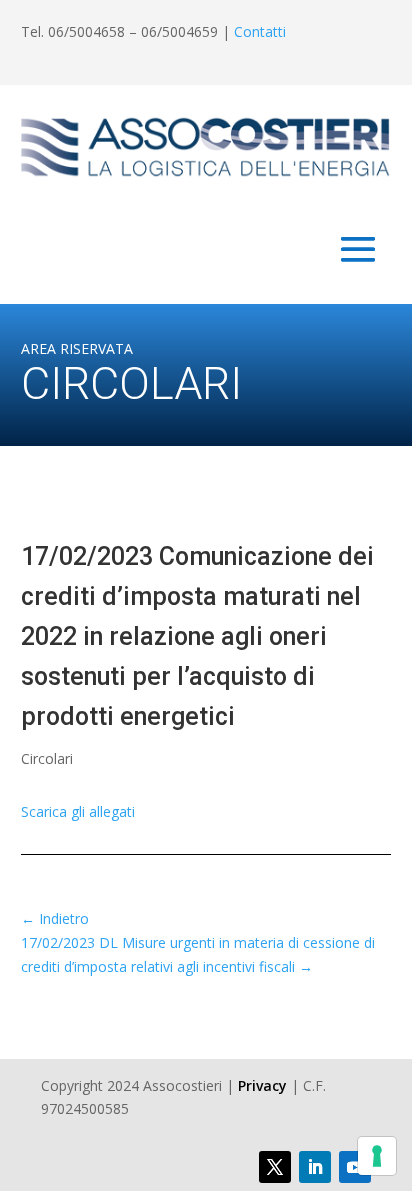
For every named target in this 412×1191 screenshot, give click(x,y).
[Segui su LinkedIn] (315, 1167)
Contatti (260, 31)
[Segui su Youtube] (355, 1167)
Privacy (262, 1085)
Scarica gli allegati (78, 811)
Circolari (47, 758)
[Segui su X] (275, 1167)
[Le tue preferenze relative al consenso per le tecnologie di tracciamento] (377, 1156)
